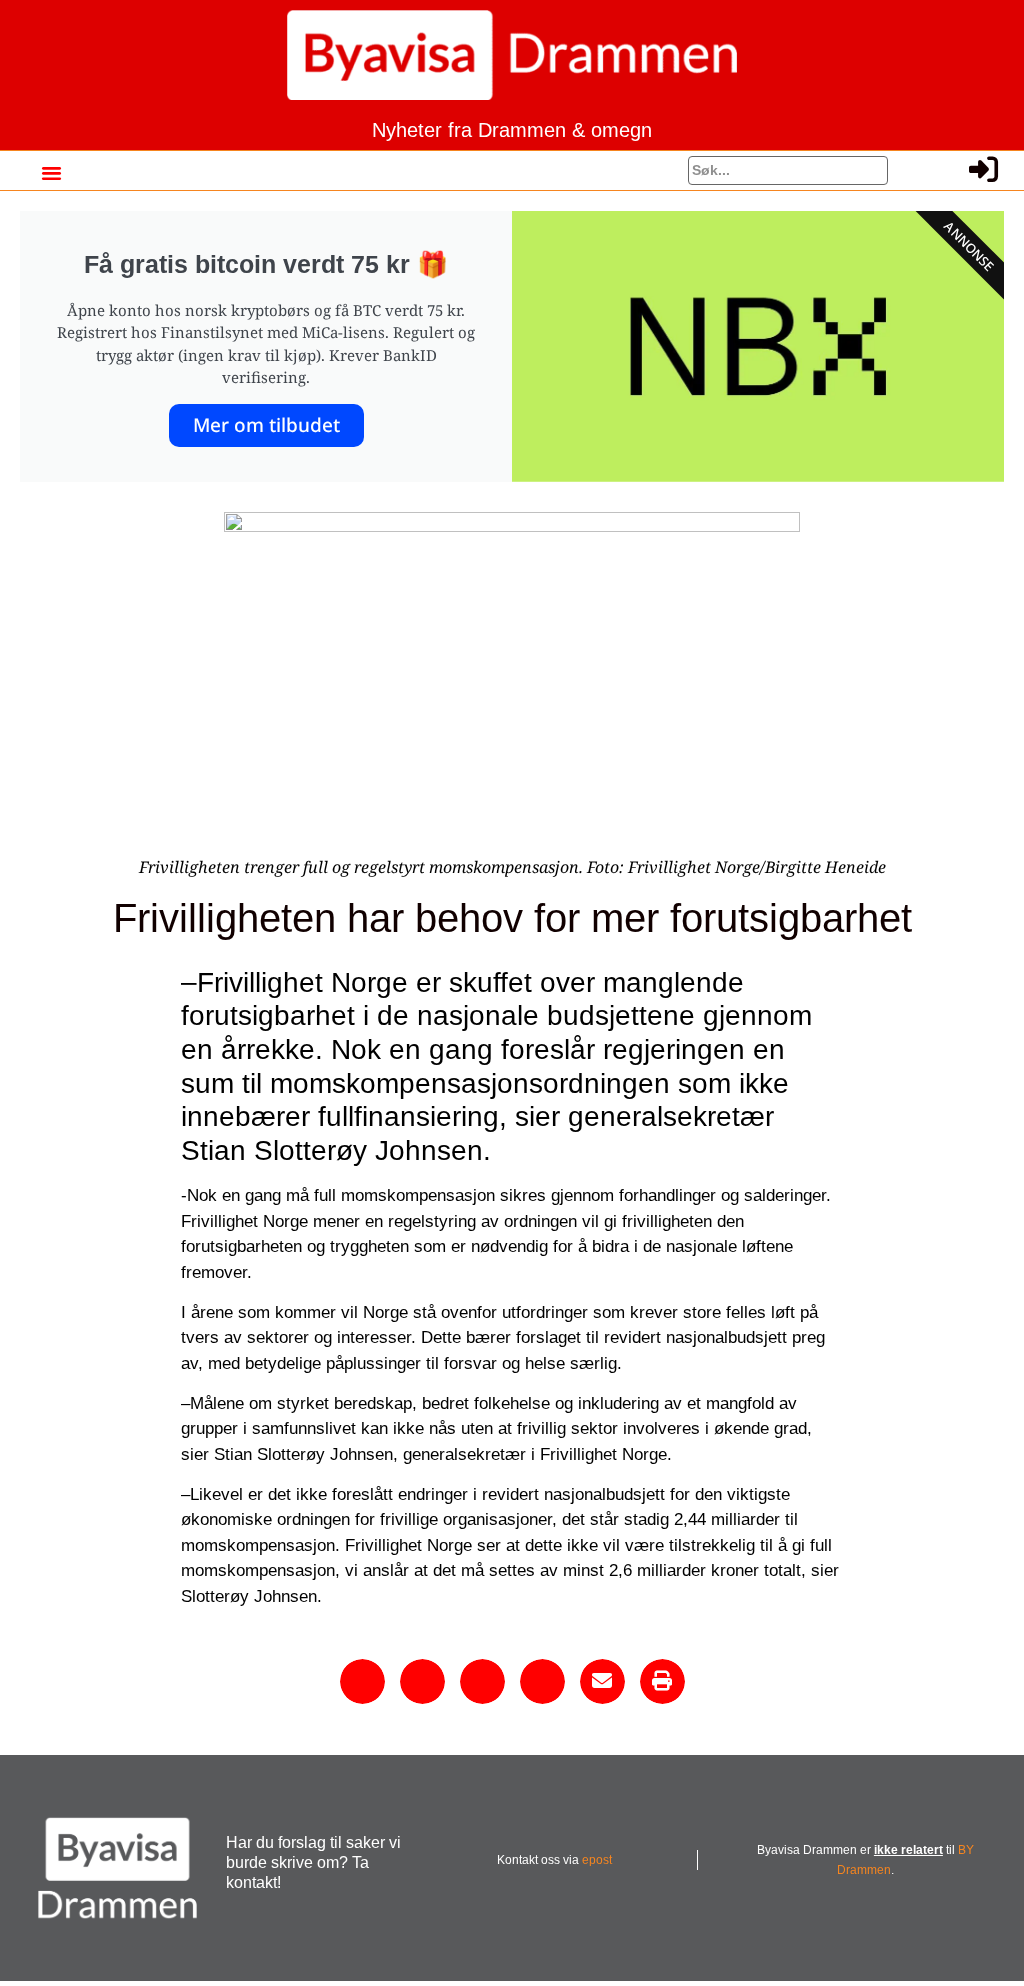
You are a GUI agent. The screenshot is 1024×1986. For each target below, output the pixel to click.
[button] (51, 173)
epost (597, 1860)
